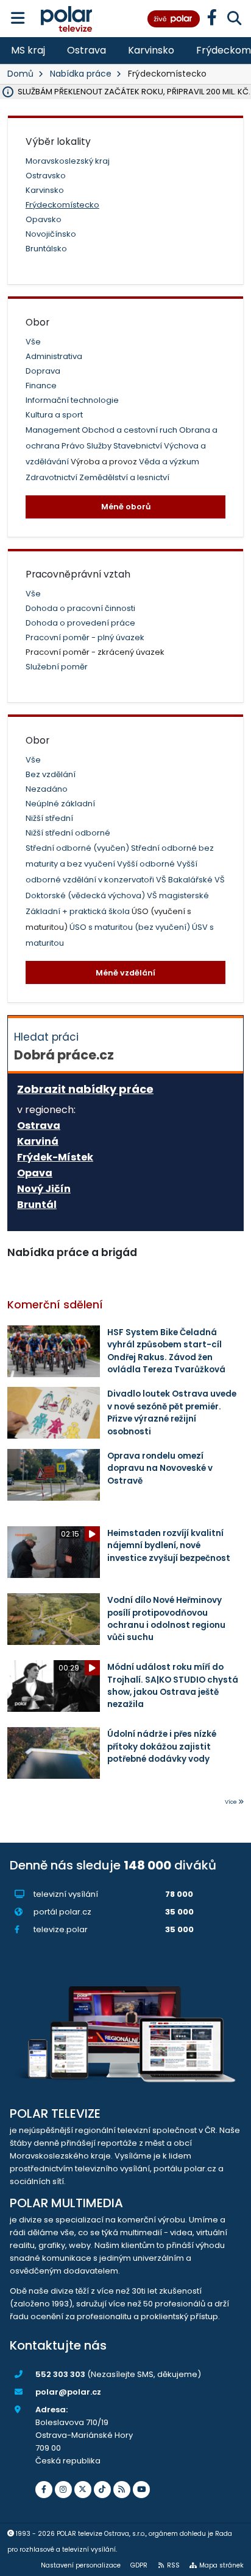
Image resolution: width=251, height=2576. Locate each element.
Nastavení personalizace (81, 2565)
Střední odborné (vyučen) (78, 848)
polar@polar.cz (68, 2392)
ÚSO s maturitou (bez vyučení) (131, 927)
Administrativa (54, 356)
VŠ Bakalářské (185, 880)
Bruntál (37, 1205)
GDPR (139, 2565)
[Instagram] (63, 2490)
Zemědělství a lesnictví (124, 477)
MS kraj (28, 50)
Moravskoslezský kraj (68, 161)
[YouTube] (141, 2490)
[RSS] (122, 2490)
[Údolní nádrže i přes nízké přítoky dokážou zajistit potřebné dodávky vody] (54, 1753)
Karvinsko (151, 50)
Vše (33, 342)
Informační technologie (72, 400)
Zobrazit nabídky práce (85, 1089)
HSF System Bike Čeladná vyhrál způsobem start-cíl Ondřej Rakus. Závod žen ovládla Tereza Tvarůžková (166, 1351)
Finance (41, 386)
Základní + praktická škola (79, 911)
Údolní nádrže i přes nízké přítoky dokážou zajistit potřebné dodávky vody (162, 1747)
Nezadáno (47, 789)
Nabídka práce (81, 74)
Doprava (43, 371)
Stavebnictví (139, 446)
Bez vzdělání (51, 774)
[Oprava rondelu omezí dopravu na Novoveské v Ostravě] (54, 1475)
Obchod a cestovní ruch (130, 430)
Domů (20, 74)
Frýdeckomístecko (62, 205)
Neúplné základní (60, 804)
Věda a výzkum (169, 462)
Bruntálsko (46, 249)
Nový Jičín (44, 1189)
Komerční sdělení (55, 1305)
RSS (173, 2565)
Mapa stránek (221, 2565)
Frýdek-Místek (55, 1157)
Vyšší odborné (147, 864)
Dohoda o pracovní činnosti (80, 608)
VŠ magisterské (178, 895)
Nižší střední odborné (68, 833)
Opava (35, 1173)
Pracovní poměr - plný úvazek (85, 637)
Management (54, 430)
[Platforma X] (83, 2490)
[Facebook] (44, 2490)
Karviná (38, 1142)
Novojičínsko (51, 234)
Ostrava (87, 50)
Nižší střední (49, 818)
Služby (100, 446)
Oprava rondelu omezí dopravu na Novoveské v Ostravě (160, 1468)
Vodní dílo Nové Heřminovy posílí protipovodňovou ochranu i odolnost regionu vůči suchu (166, 1619)
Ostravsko (46, 176)
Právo (74, 446)
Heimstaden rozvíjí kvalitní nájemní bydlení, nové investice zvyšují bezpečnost (169, 1546)
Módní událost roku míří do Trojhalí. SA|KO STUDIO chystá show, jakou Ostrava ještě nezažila (173, 1686)
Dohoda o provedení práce (80, 623)
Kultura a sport (54, 415)
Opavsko (44, 219)
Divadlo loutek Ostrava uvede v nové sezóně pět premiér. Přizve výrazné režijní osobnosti (172, 1412)
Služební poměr (57, 667)
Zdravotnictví (52, 477)
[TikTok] (102, 2490)
